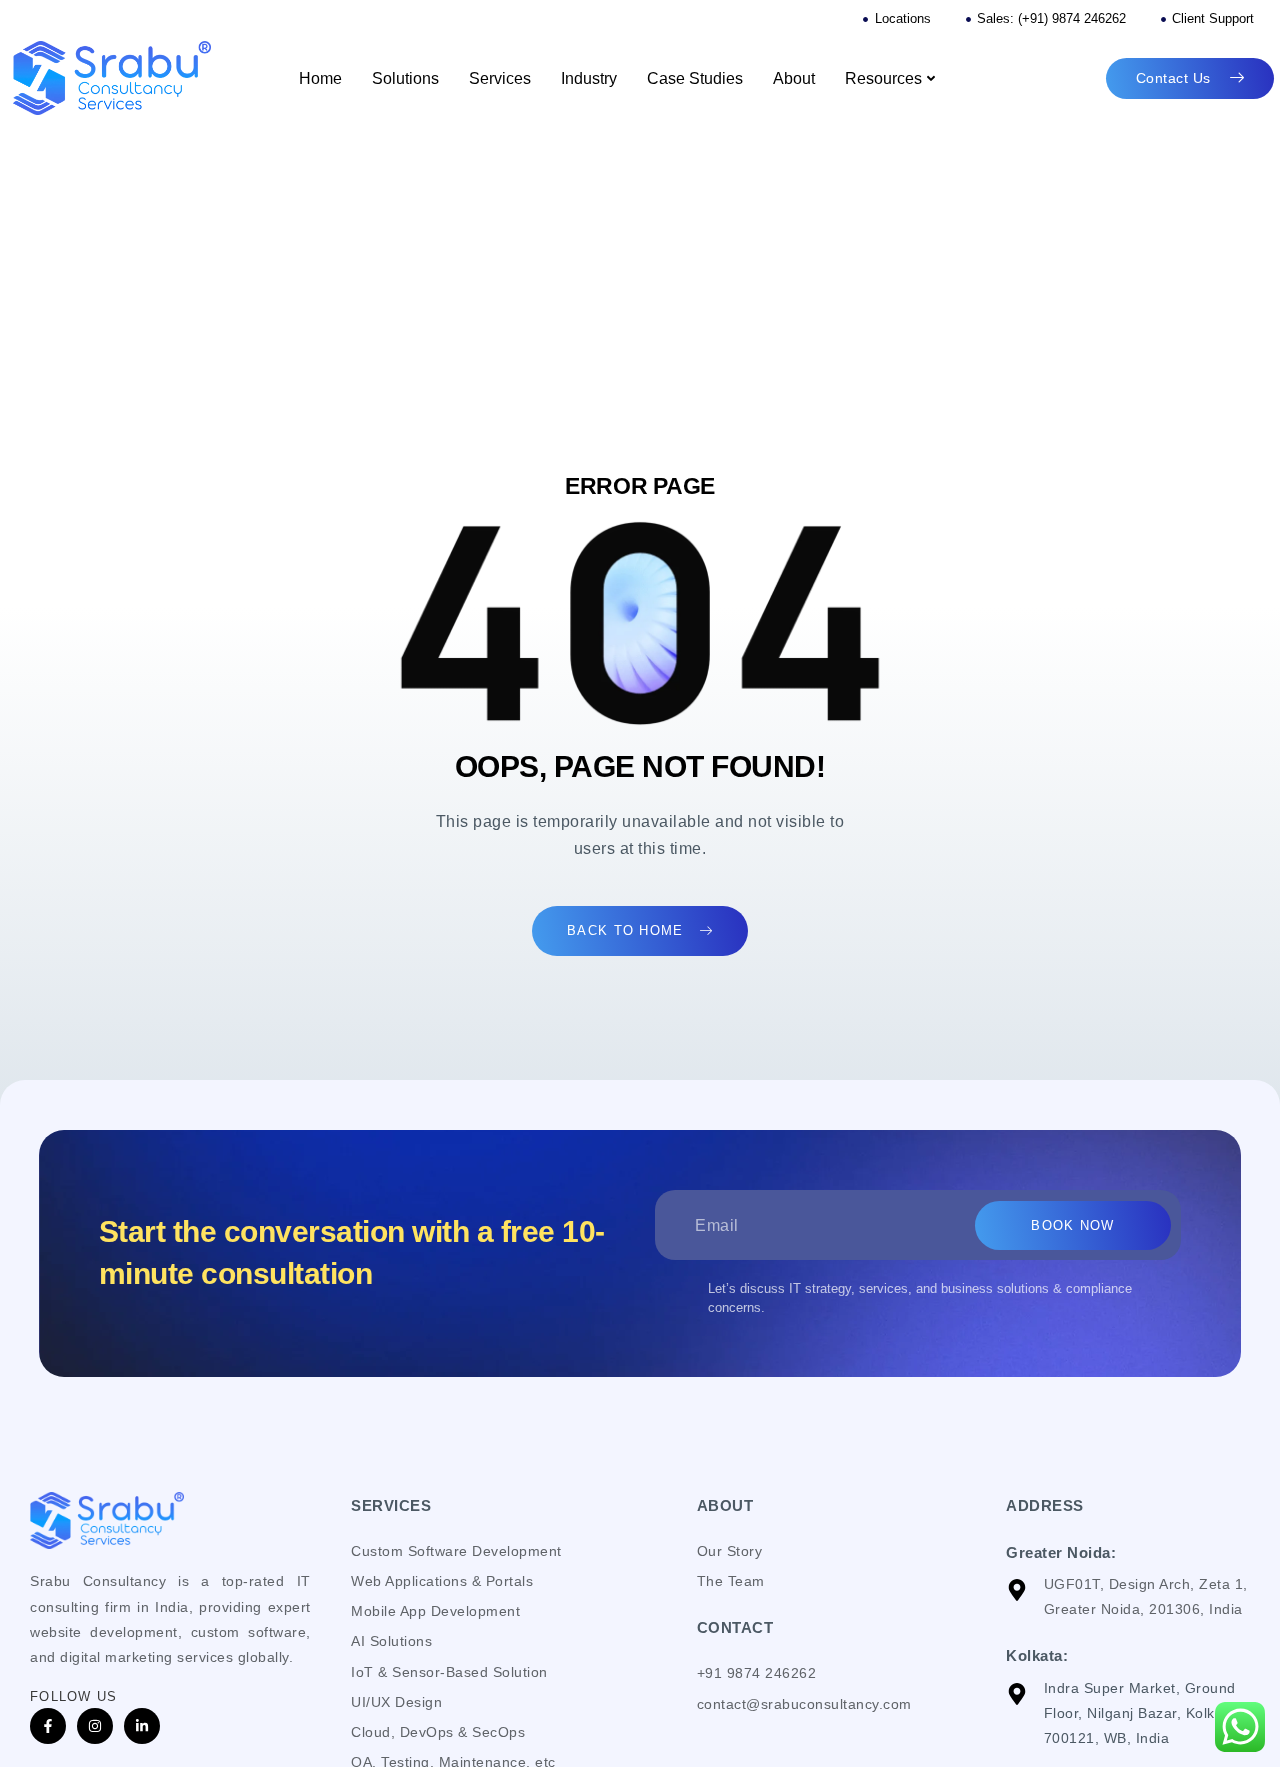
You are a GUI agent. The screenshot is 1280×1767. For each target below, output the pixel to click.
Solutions (405, 78)
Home (320, 78)
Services (500, 78)
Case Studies (695, 78)
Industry (589, 78)
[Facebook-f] (48, 1726)
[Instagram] (95, 1726)
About (794, 78)
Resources (883, 78)
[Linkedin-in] (142, 1726)
